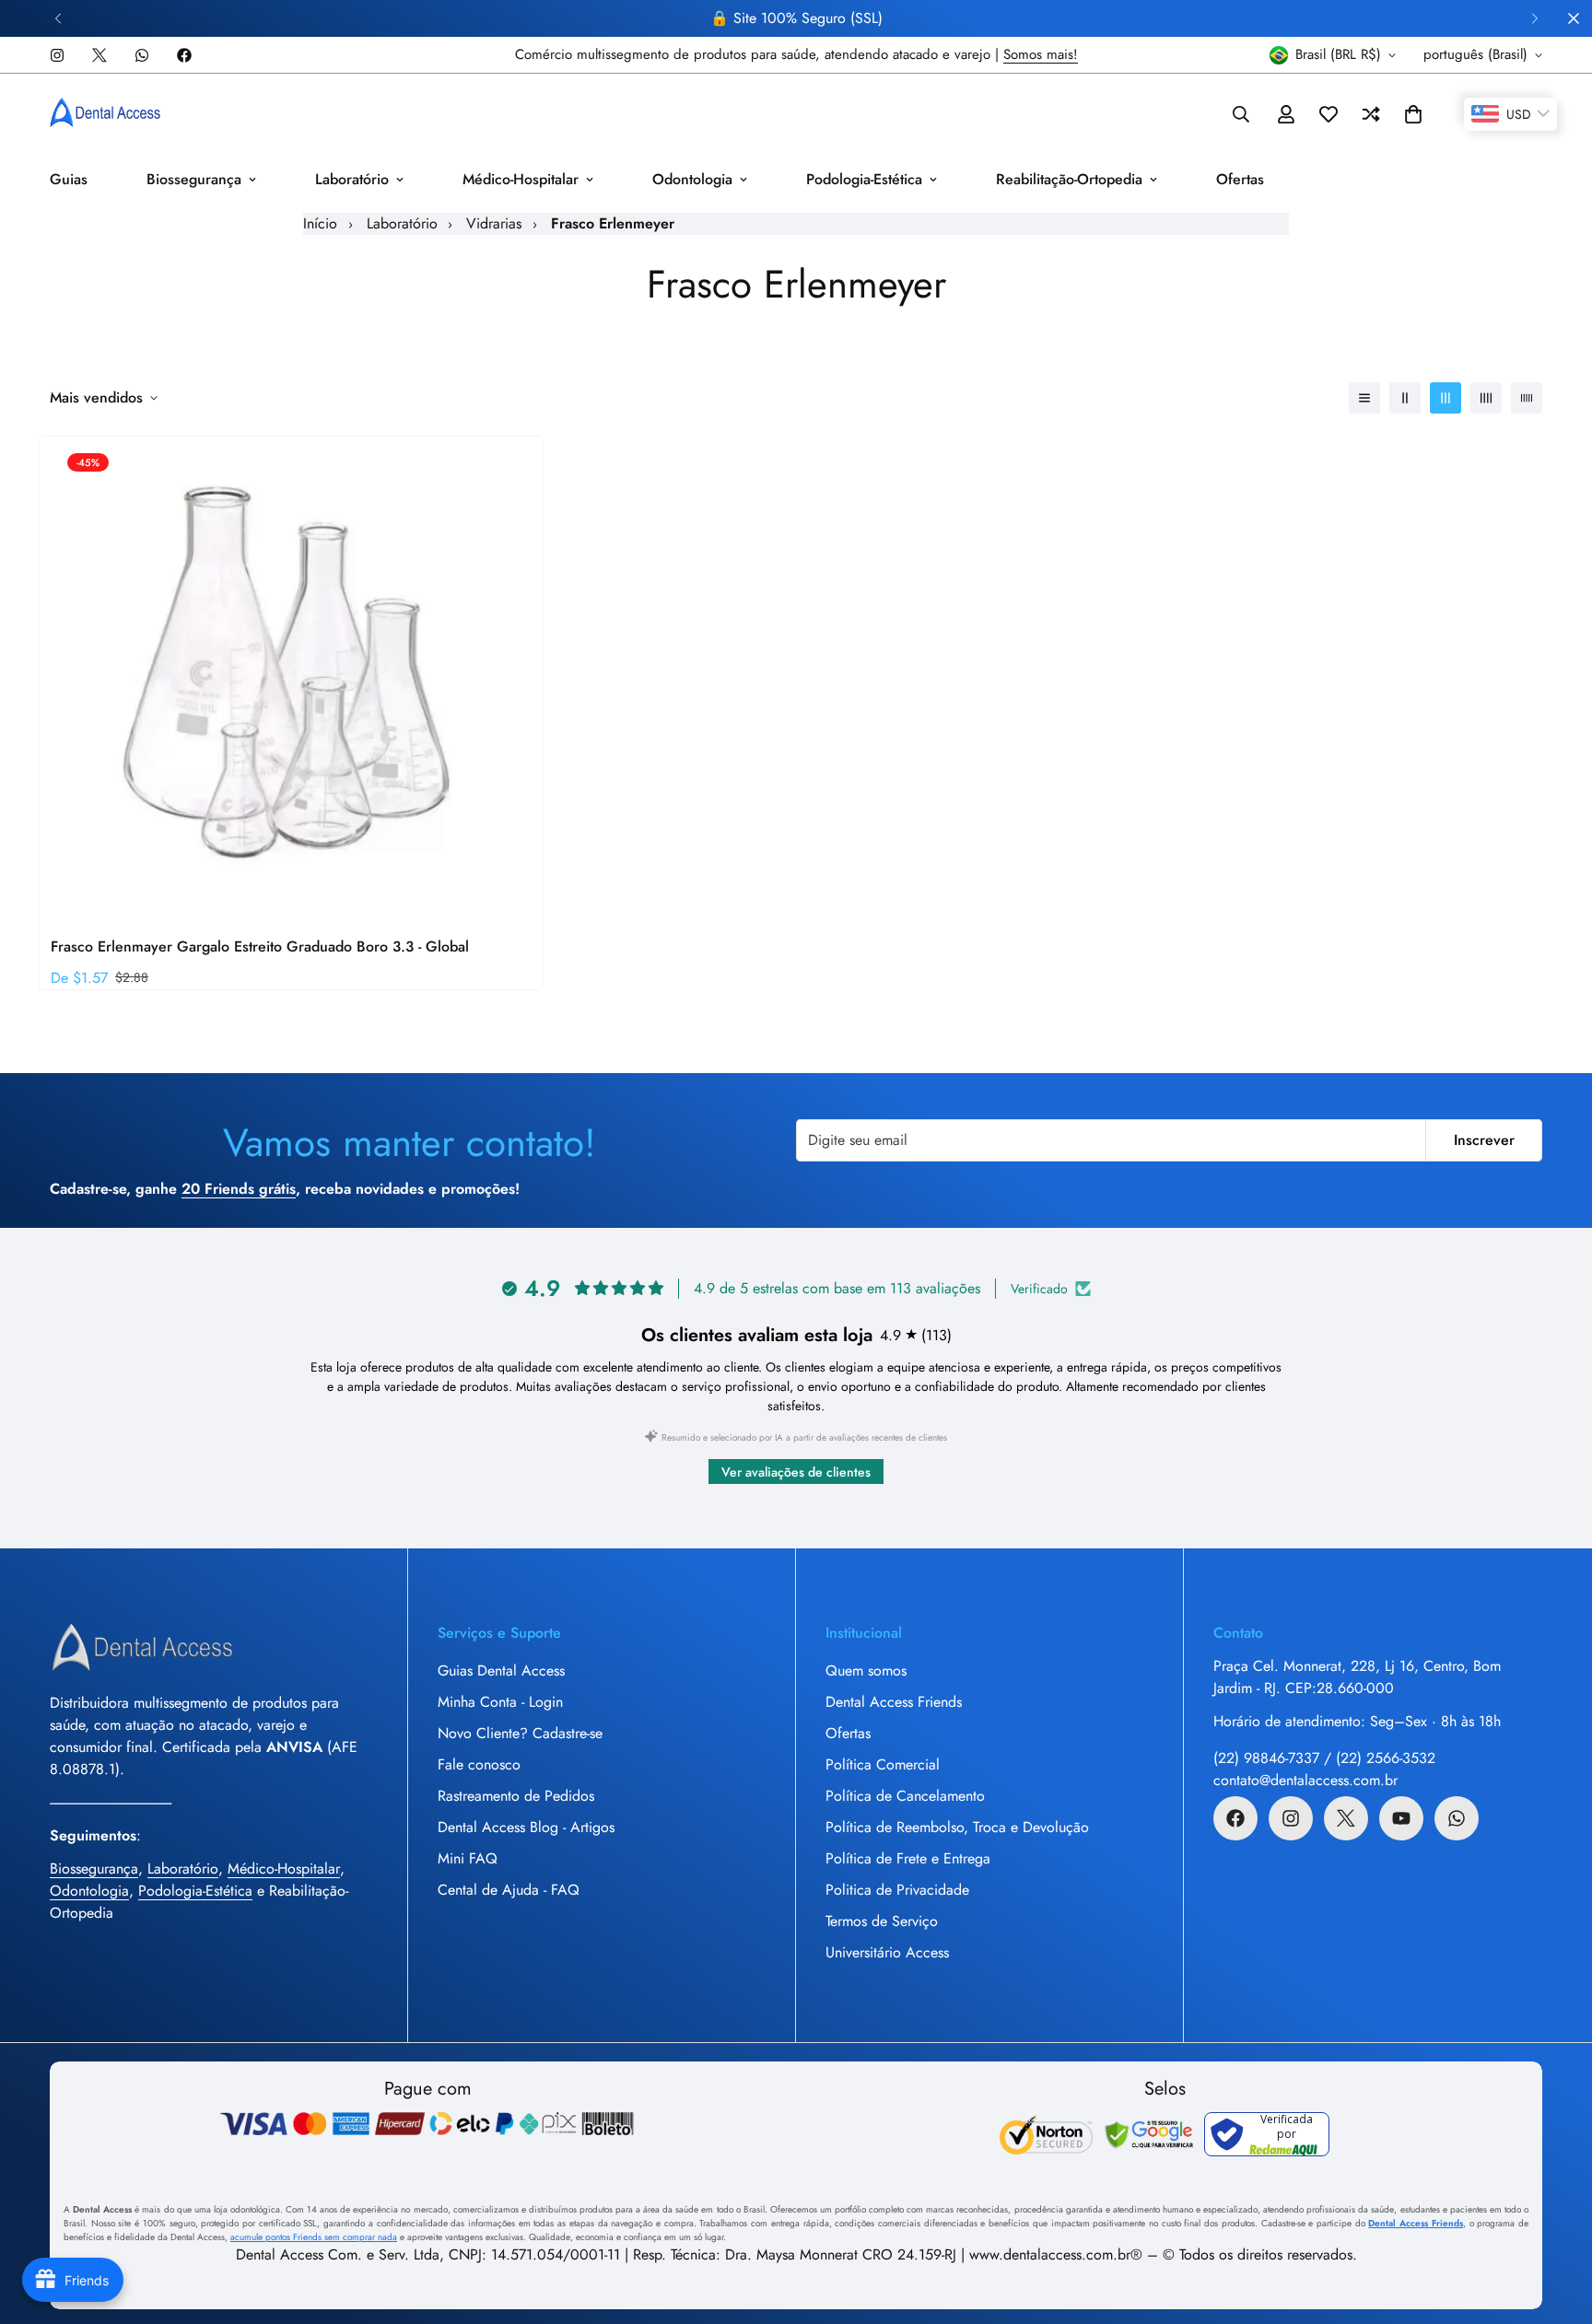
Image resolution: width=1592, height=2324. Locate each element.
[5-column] (1527, 398)
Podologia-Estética (864, 179)
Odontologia (692, 179)
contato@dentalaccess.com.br (1305, 1780)
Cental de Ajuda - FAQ (509, 1890)
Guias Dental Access (501, 1670)
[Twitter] (99, 55)
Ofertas (1240, 179)
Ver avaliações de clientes (796, 1472)
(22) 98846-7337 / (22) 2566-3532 (1324, 1758)
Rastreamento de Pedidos (516, 1796)
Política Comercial (883, 1764)
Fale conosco (479, 1764)
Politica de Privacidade (897, 1890)
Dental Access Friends (894, 1702)
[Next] (1534, 18)
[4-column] (1486, 398)
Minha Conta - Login (500, 1702)
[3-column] (1446, 398)
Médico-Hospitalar (521, 179)
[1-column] (1364, 398)
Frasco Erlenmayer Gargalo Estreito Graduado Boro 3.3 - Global (260, 946)
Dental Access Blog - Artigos (526, 1827)
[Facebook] (184, 55)
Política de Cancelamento (905, 1796)
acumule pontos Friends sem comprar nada (314, 2237)
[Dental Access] (105, 114)
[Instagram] (57, 55)
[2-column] (1405, 398)
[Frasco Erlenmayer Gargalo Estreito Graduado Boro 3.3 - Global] (291, 677)
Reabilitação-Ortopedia (1069, 179)
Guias (69, 179)
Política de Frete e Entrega (908, 1858)
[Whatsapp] (142, 55)
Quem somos (866, 1670)
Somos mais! (1041, 54)
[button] (1413, 114)
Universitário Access (887, 1952)
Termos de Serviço (882, 1921)
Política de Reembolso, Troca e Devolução (957, 1827)
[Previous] (58, 18)
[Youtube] (1401, 1818)
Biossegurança (194, 179)
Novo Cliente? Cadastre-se (520, 1733)
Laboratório (352, 179)
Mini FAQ (468, 1858)
